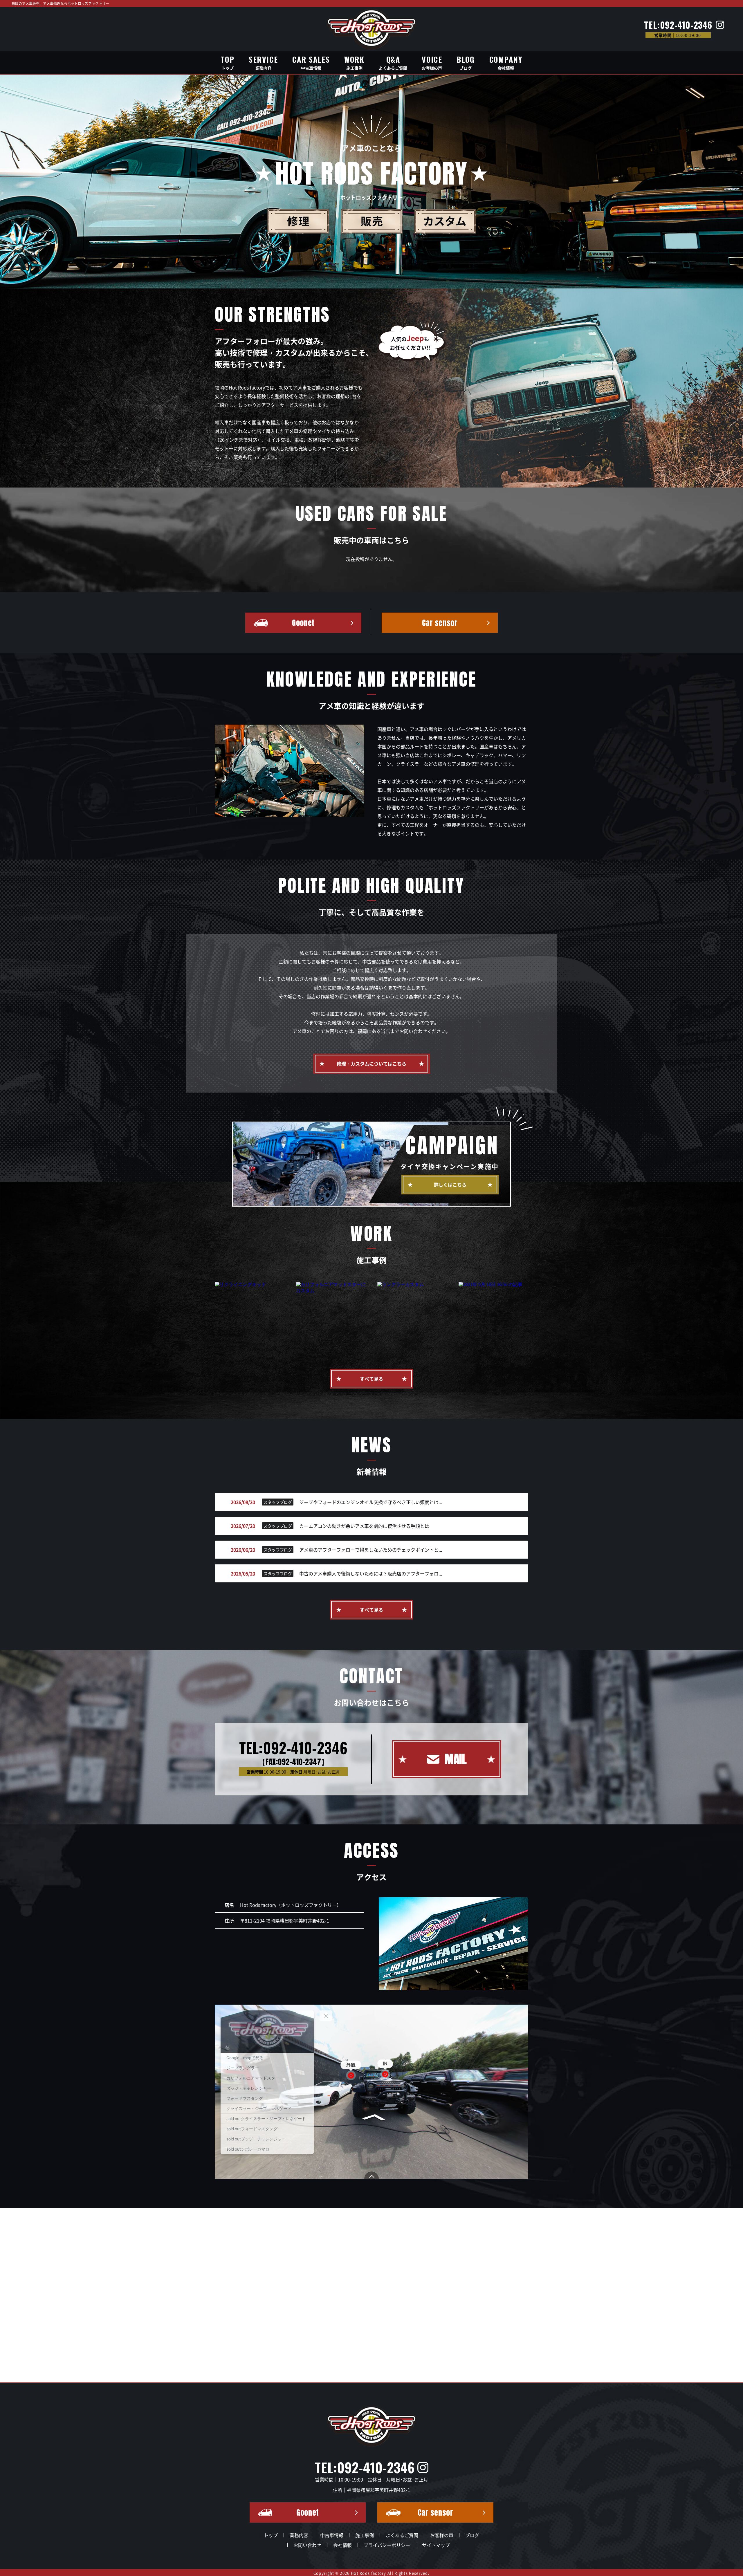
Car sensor (440, 623)
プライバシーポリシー (387, 2545)
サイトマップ (436, 2545)
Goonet (303, 623)
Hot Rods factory (369, 2573)
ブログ (472, 2535)
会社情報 (342, 2545)
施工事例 (365, 2535)
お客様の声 (442, 2535)
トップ (271, 2535)
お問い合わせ (307, 2545)
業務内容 (299, 2535)
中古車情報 (332, 2535)
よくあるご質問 (402, 2535)
